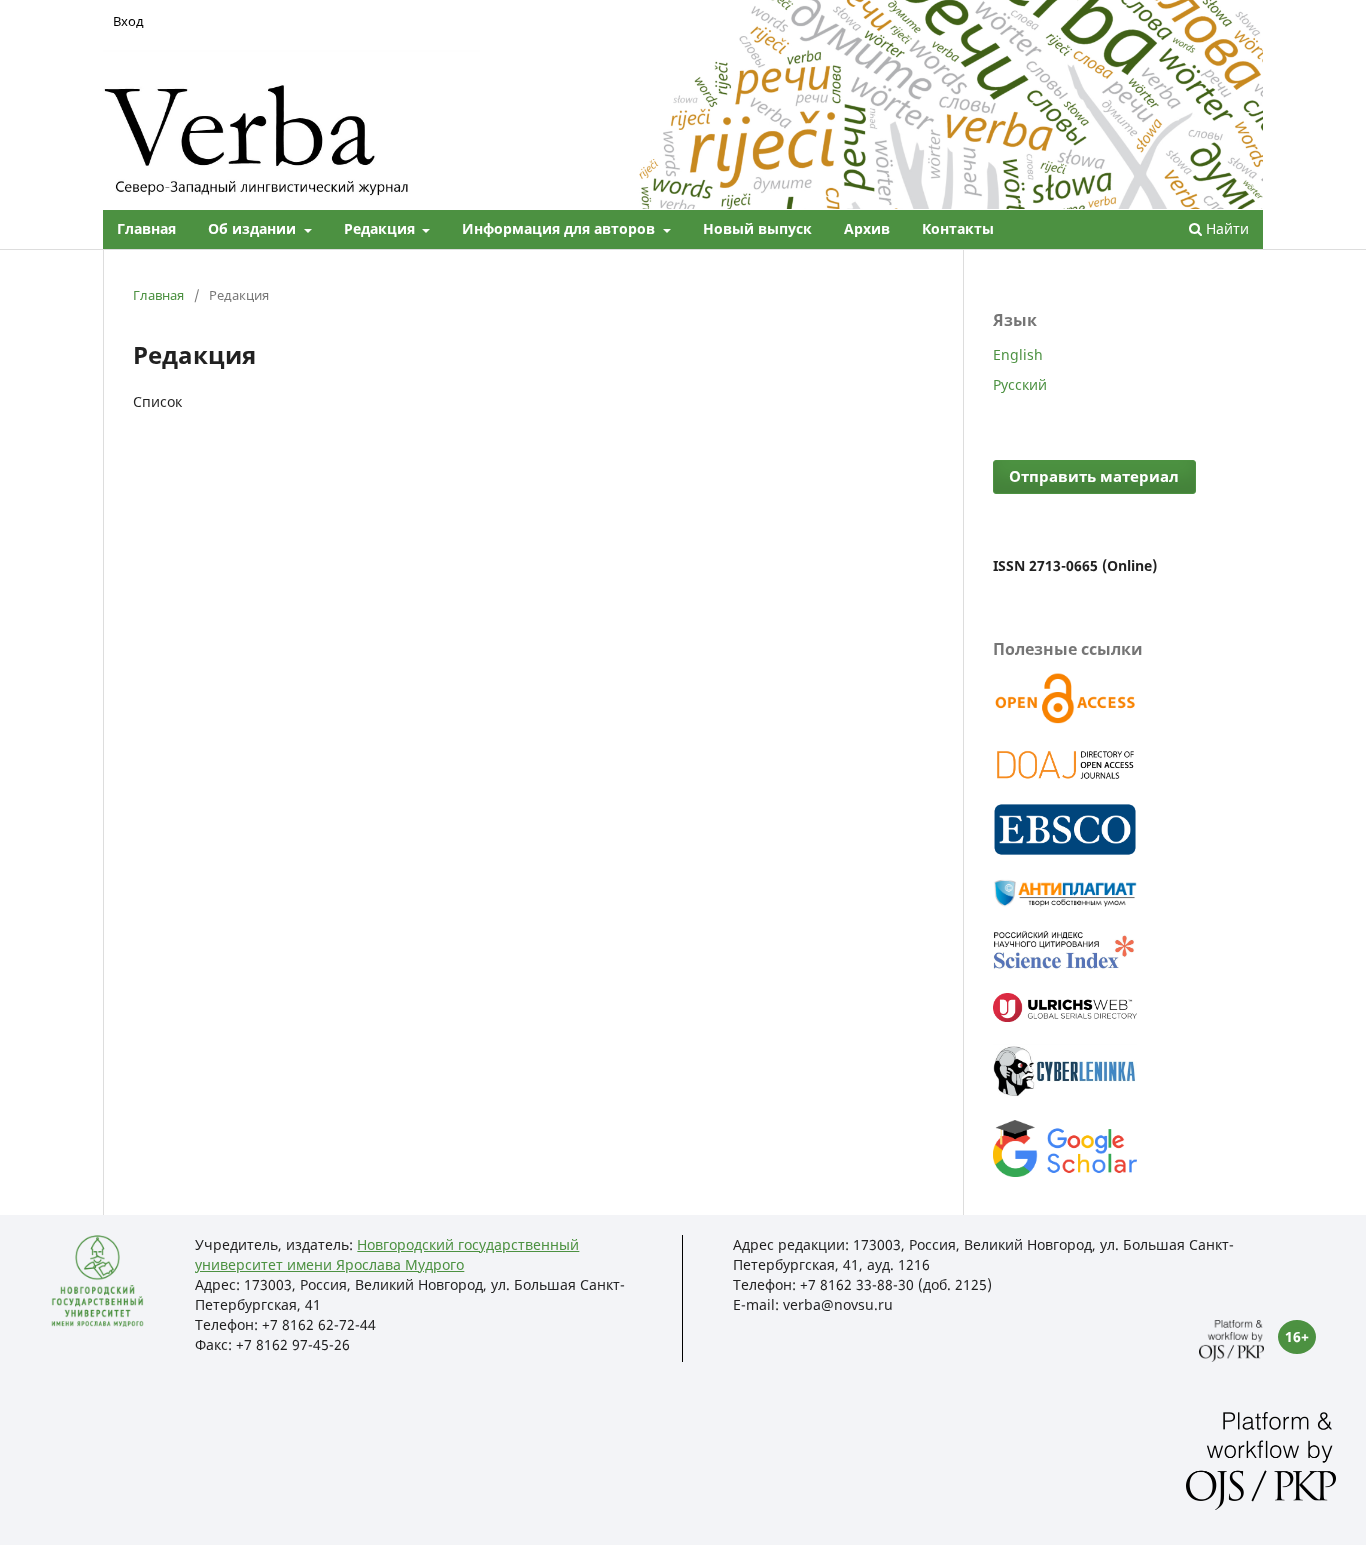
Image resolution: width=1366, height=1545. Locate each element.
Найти (1225, 228)
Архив (867, 228)
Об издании (254, 228)
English (1018, 354)
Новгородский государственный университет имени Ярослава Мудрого (387, 1254)
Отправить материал (1094, 476)
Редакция (381, 228)
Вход (128, 21)
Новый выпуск (757, 228)
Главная (146, 228)
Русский (1020, 384)
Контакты (958, 228)
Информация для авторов (560, 228)
